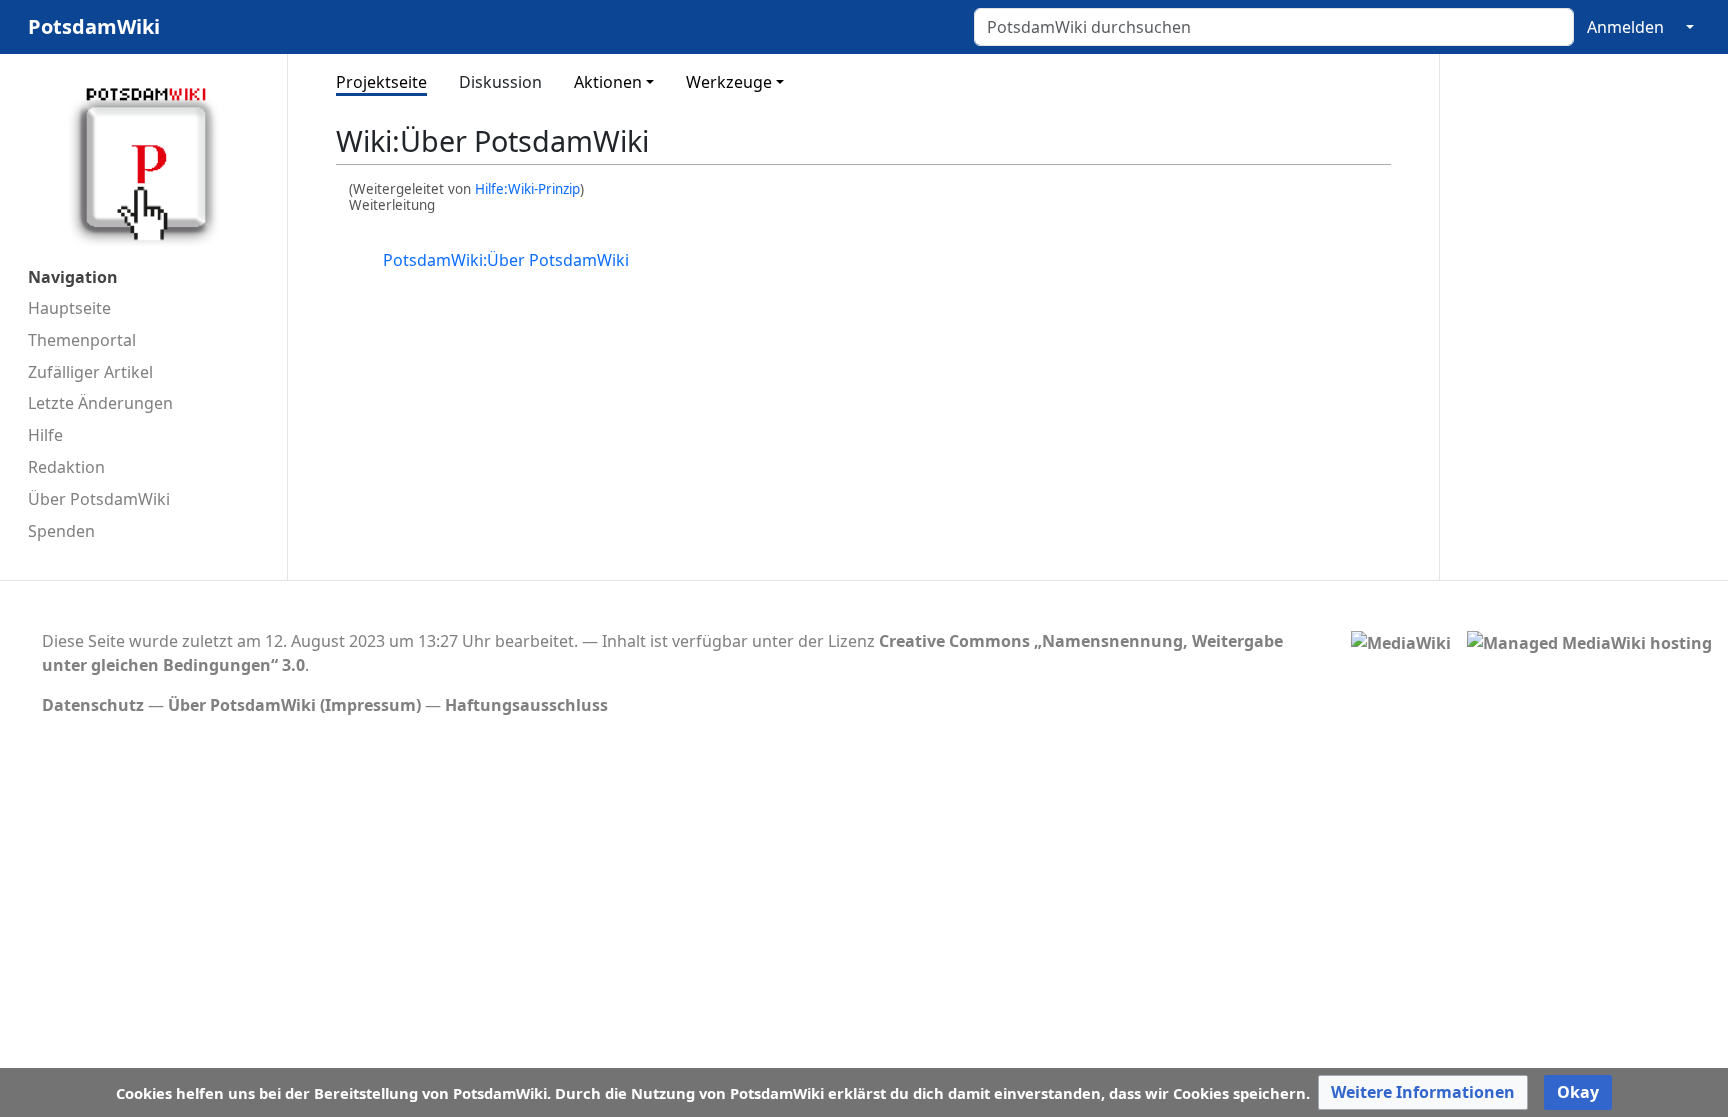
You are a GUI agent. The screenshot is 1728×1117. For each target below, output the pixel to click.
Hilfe (45, 435)
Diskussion (500, 82)
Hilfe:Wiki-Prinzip (527, 189)
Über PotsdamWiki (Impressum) (294, 705)
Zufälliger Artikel (90, 372)
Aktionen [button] (608, 82)
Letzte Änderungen (100, 403)
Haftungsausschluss (526, 705)
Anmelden (1625, 27)
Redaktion (66, 467)
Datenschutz (93, 705)
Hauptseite (69, 308)
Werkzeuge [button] (729, 82)
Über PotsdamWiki (99, 499)
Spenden (61, 531)
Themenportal (82, 340)
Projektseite (381, 82)
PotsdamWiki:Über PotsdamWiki (506, 260)
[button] (1423, 1092)
